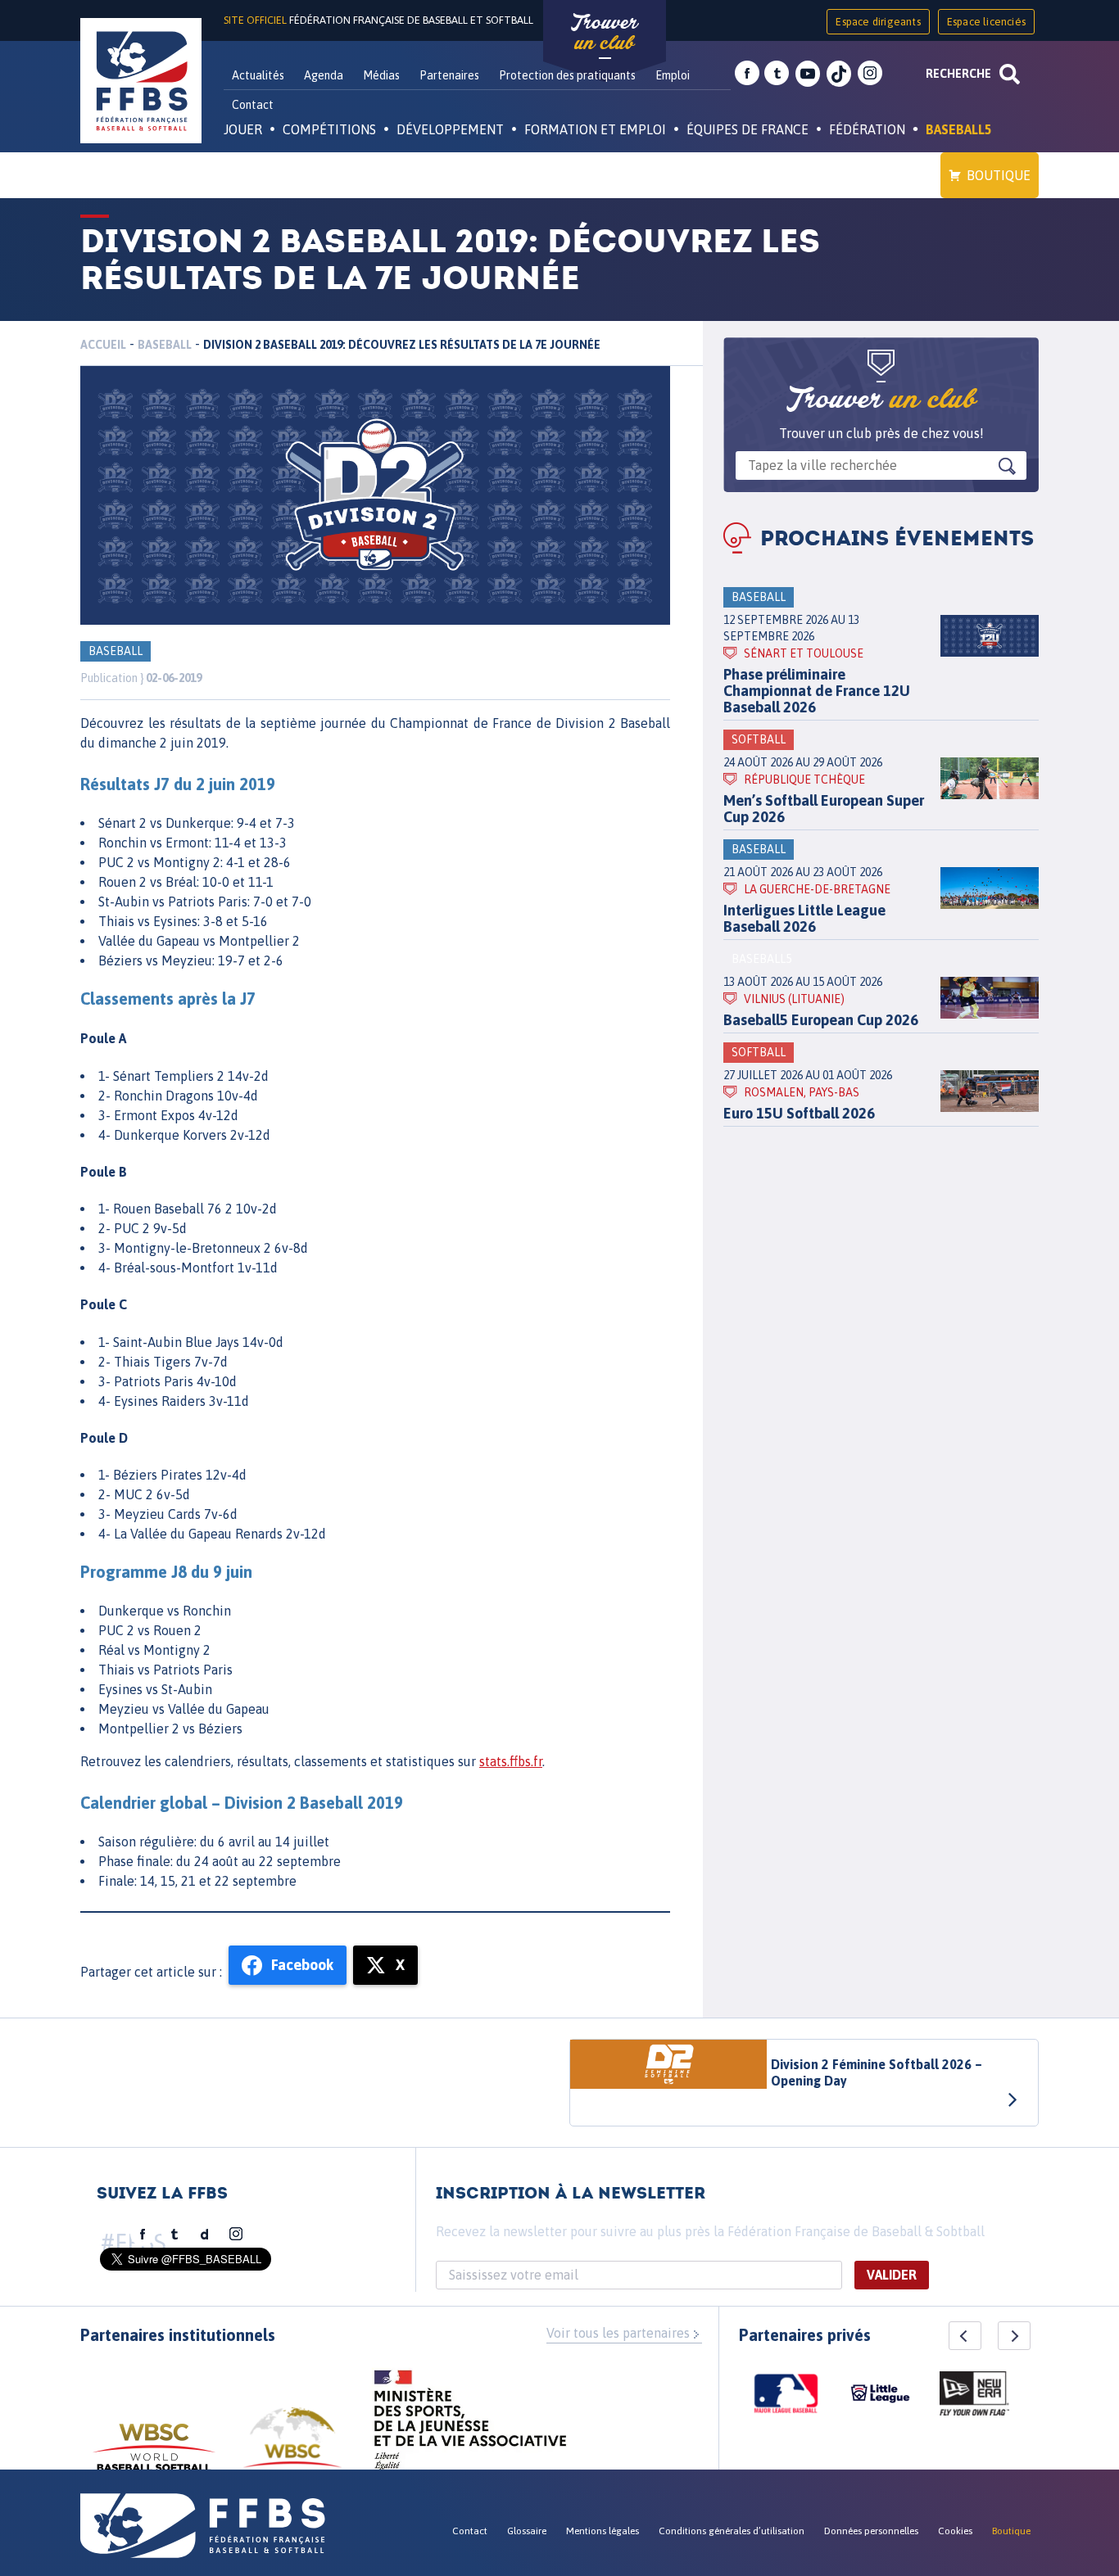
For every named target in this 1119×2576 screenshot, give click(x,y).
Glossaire (527, 2531)
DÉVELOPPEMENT (450, 129)
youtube (808, 74)
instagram (870, 74)
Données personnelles (871, 2531)
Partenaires (449, 75)
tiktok (839, 74)
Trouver (605, 33)
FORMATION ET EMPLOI (595, 129)
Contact (253, 105)
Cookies (955, 2531)
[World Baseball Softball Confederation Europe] (292, 2447)
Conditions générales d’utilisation (732, 2531)
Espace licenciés (986, 22)
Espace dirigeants (878, 22)
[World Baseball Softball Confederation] (154, 2455)
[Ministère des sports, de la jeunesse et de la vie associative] (471, 2425)
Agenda (324, 75)
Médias (381, 75)
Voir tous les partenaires (618, 2333)
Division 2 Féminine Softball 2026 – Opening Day (877, 2072)
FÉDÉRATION (867, 129)
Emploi (673, 75)
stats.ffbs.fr (511, 1761)
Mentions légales (603, 2531)
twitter (777, 74)
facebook (747, 74)
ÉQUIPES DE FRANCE (748, 129)
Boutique (999, 175)
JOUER (243, 129)
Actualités (258, 75)
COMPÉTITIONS (329, 129)
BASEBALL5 (959, 129)
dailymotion (205, 2235)
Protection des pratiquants (567, 75)
